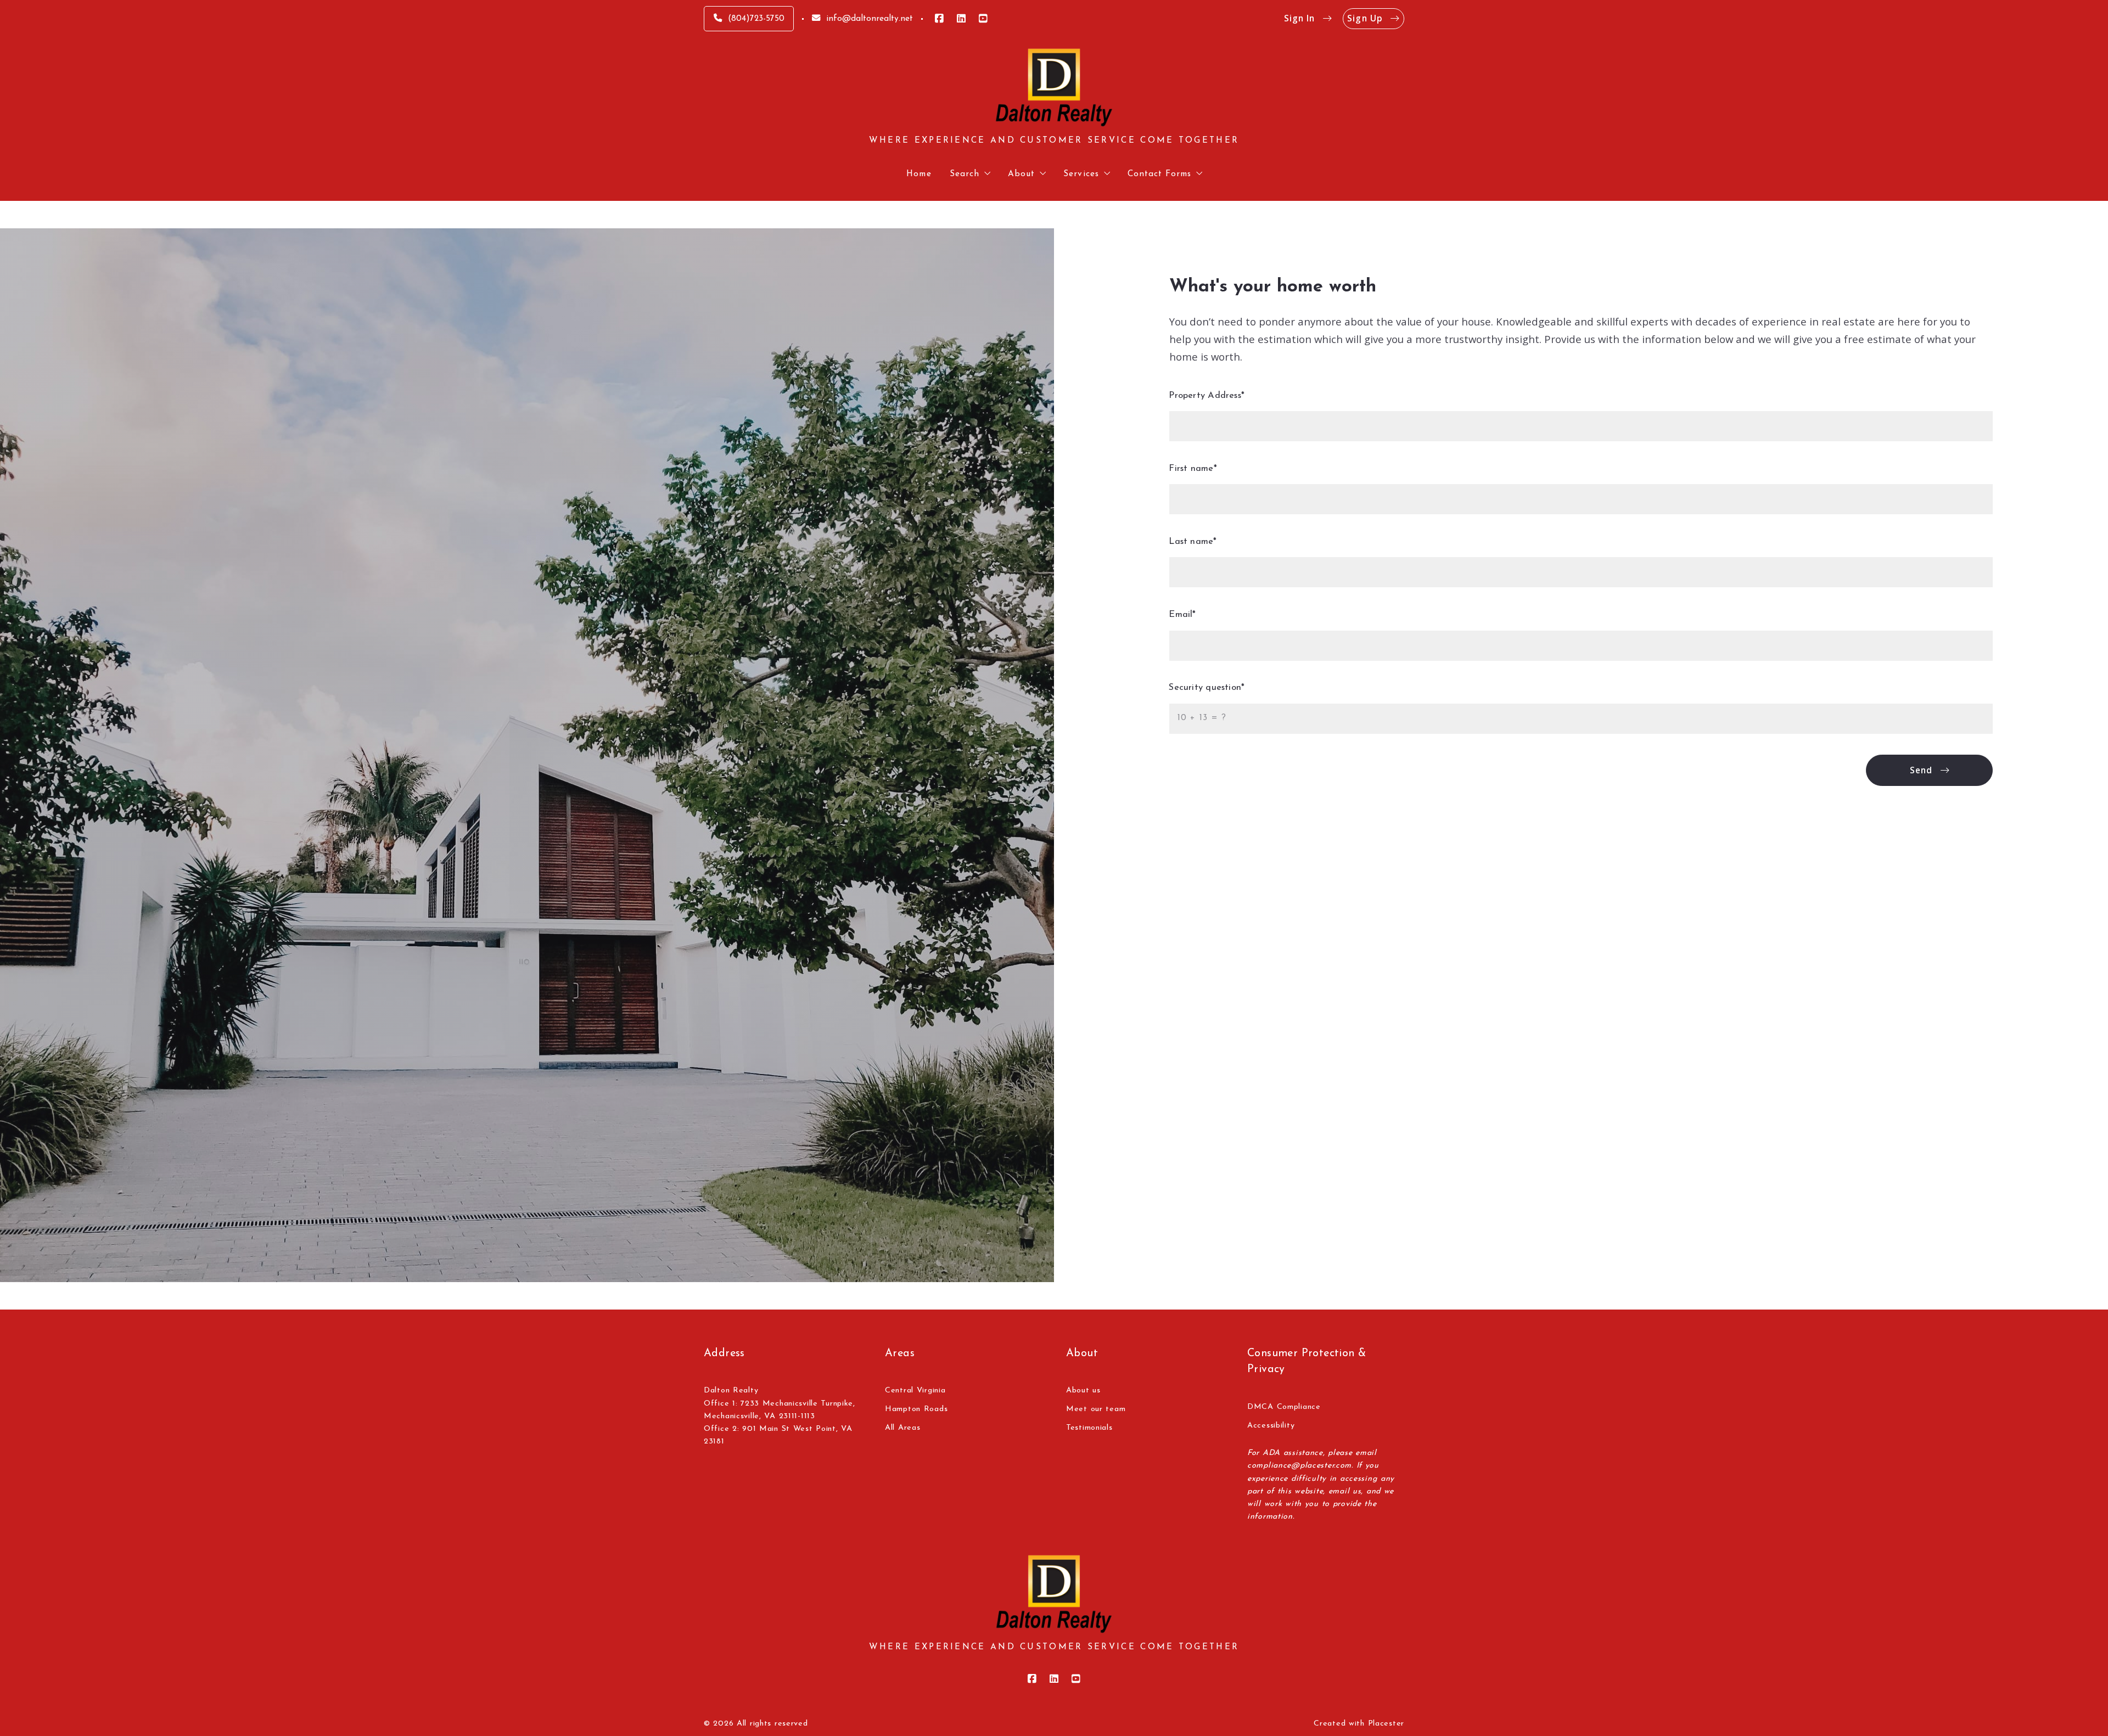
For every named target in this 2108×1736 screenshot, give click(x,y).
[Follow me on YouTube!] (983, 19)
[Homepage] (1054, 88)
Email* (1183, 615)
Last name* (1193, 542)
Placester (1386, 1724)
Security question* (1207, 688)
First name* (1193, 469)
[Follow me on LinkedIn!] (961, 19)
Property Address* (1207, 396)
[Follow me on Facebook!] (939, 19)
